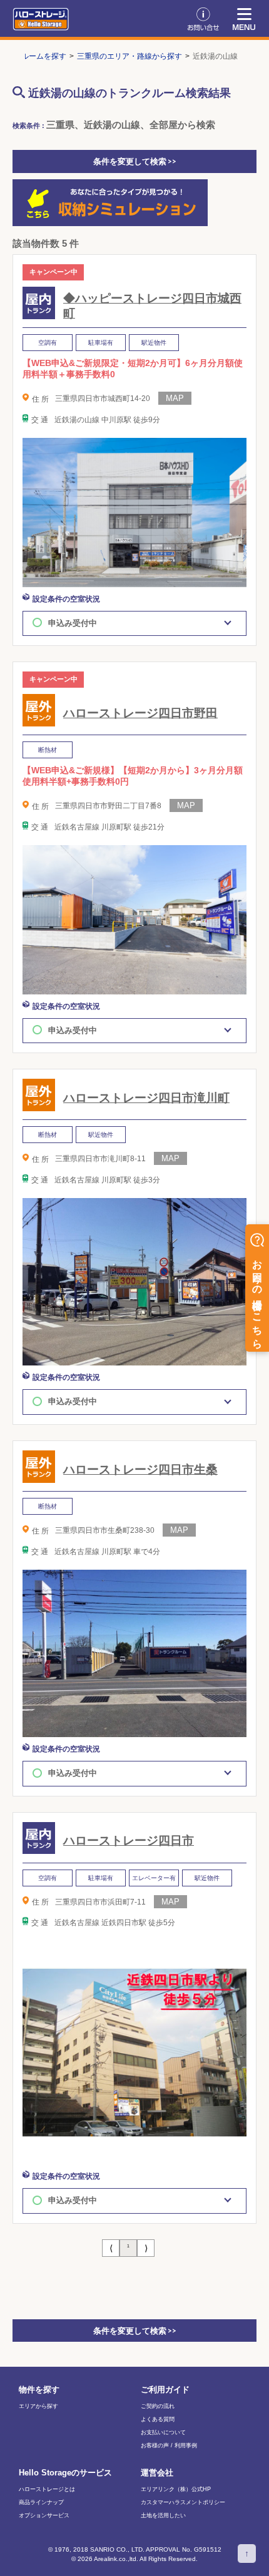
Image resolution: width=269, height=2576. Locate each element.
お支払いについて (163, 2433)
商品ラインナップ (41, 2503)
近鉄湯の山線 (215, 56)
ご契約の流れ (158, 2406)
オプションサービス (44, 2516)
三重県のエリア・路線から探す (129, 56)
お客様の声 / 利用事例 (169, 2446)
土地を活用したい (163, 2516)
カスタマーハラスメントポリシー (183, 2503)
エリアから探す (38, 2406)
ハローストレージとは (47, 2489)
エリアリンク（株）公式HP (176, 2489)
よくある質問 (158, 2420)
